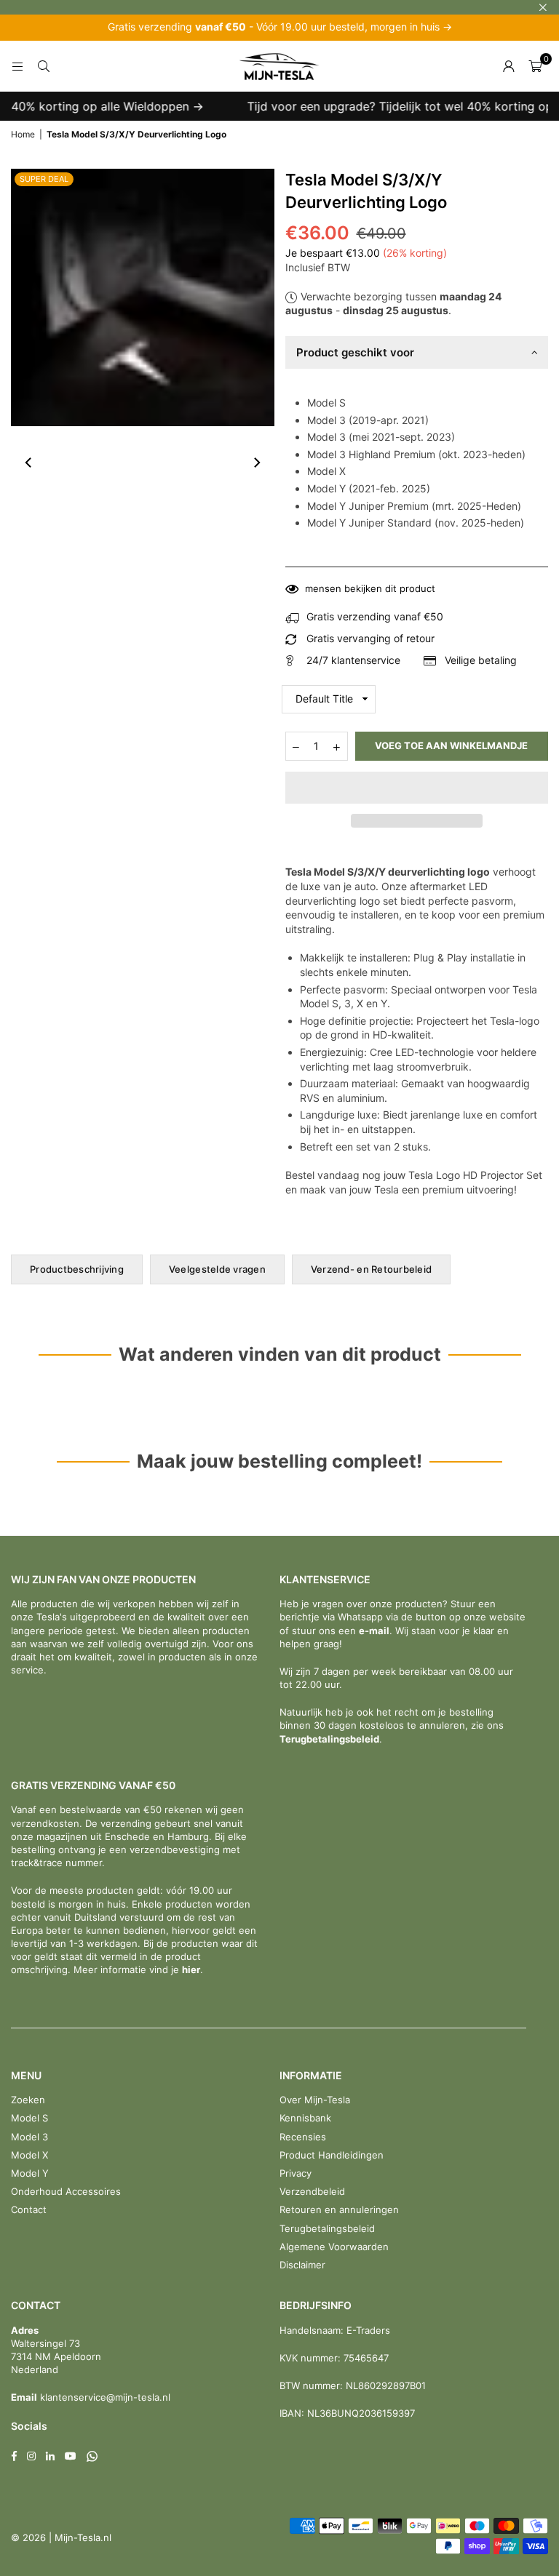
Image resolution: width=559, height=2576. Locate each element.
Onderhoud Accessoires (66, 2191)
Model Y (30, 2173)
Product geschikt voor (355, 352)
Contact (29, 2209)
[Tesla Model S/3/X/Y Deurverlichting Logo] (44, 463)
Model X (29, 2155)
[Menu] (17, 66)
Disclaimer (302, 2265)
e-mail (374, 1631)
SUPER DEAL (44, 179)
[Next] (256, 463)
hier (191, 1969)
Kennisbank (305, 2118)
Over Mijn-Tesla (315, 2100)
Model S (29, 2118)
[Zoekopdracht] (44, 66)
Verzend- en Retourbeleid (371, 1269)
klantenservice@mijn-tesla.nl (104, 2397)
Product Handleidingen (332, 2155)
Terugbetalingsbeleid (329, 1739)
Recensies (303, 2137)
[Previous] (29, 463)
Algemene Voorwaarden (334, 2247)
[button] (417, 788)
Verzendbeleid (312, 2191)
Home (23, 134)
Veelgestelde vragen (217, 1269)
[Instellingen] (509, 66)
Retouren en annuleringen (339, 2209)
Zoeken (28, 2100)
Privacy (296, 2173)
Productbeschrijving (77, 1269)
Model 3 (29, 2137)
